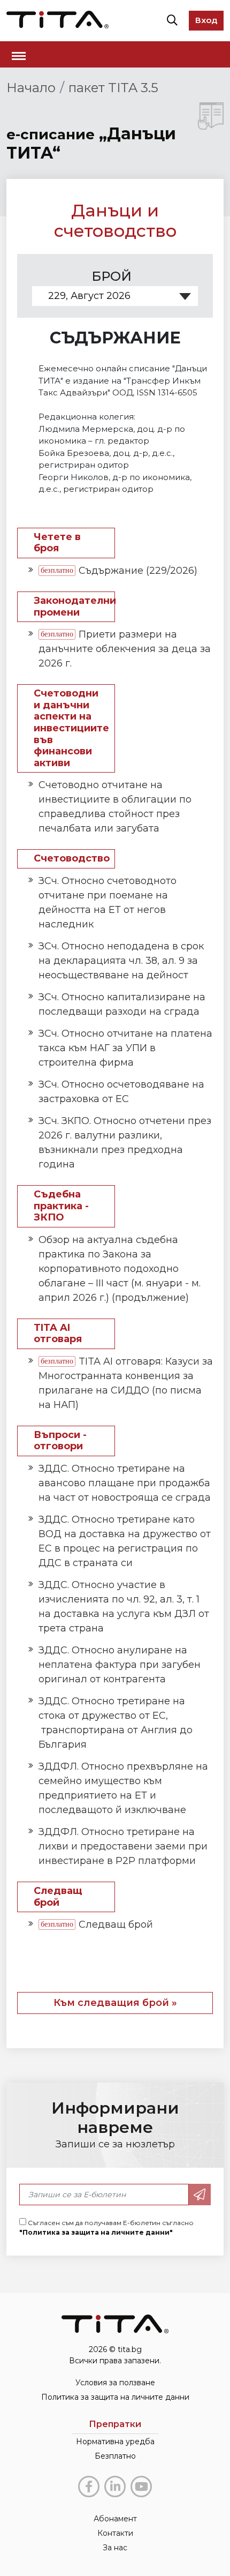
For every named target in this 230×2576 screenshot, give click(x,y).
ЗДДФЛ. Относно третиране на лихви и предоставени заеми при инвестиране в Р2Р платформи (123, 1846)
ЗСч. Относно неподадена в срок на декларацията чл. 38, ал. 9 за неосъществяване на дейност (121, 961)
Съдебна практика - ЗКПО (61, 1206)
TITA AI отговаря (58, 1334)
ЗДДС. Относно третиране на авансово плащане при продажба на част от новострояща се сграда (125, 1483)
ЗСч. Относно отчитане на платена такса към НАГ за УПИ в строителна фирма (125, 1048)
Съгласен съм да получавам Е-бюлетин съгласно (106, 2227)
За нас (115, 2548)
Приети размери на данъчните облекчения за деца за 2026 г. (125, 649)
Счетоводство (72, 859)
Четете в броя (57, 543)
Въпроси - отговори (60, 1441)
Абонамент (115, 2519)
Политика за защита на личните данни (115, 2397)
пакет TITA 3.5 (113, 88)
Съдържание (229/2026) (138, 571)
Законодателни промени (74, 607)
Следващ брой (58, 1897)
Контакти (115, 2533)
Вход (206, 20)
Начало (31, 88)
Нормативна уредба (115, 2442)
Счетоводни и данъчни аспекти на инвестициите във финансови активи (71, 728)
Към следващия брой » (115, 2003)
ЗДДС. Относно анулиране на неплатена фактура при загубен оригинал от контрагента (120, 1665)
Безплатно (115, 2456)
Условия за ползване (115, 2383)
